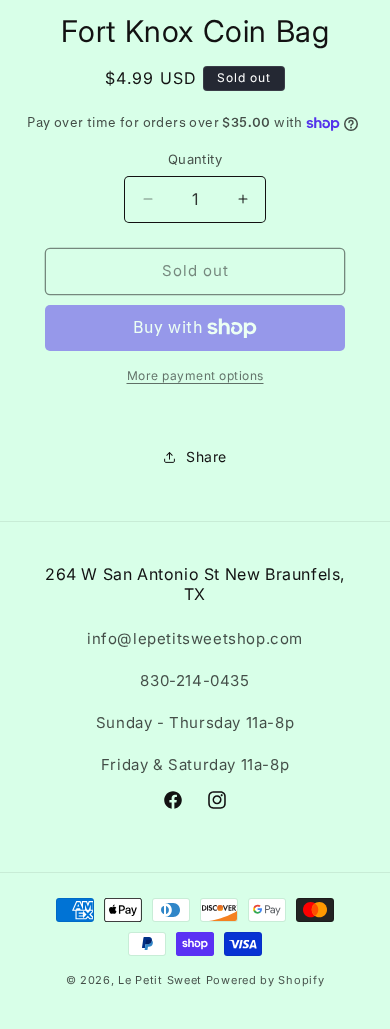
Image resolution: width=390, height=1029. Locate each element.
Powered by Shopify (265, 980)
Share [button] (206, 456)
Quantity (195, 159)
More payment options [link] (195, 375)
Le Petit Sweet (160, 980)
